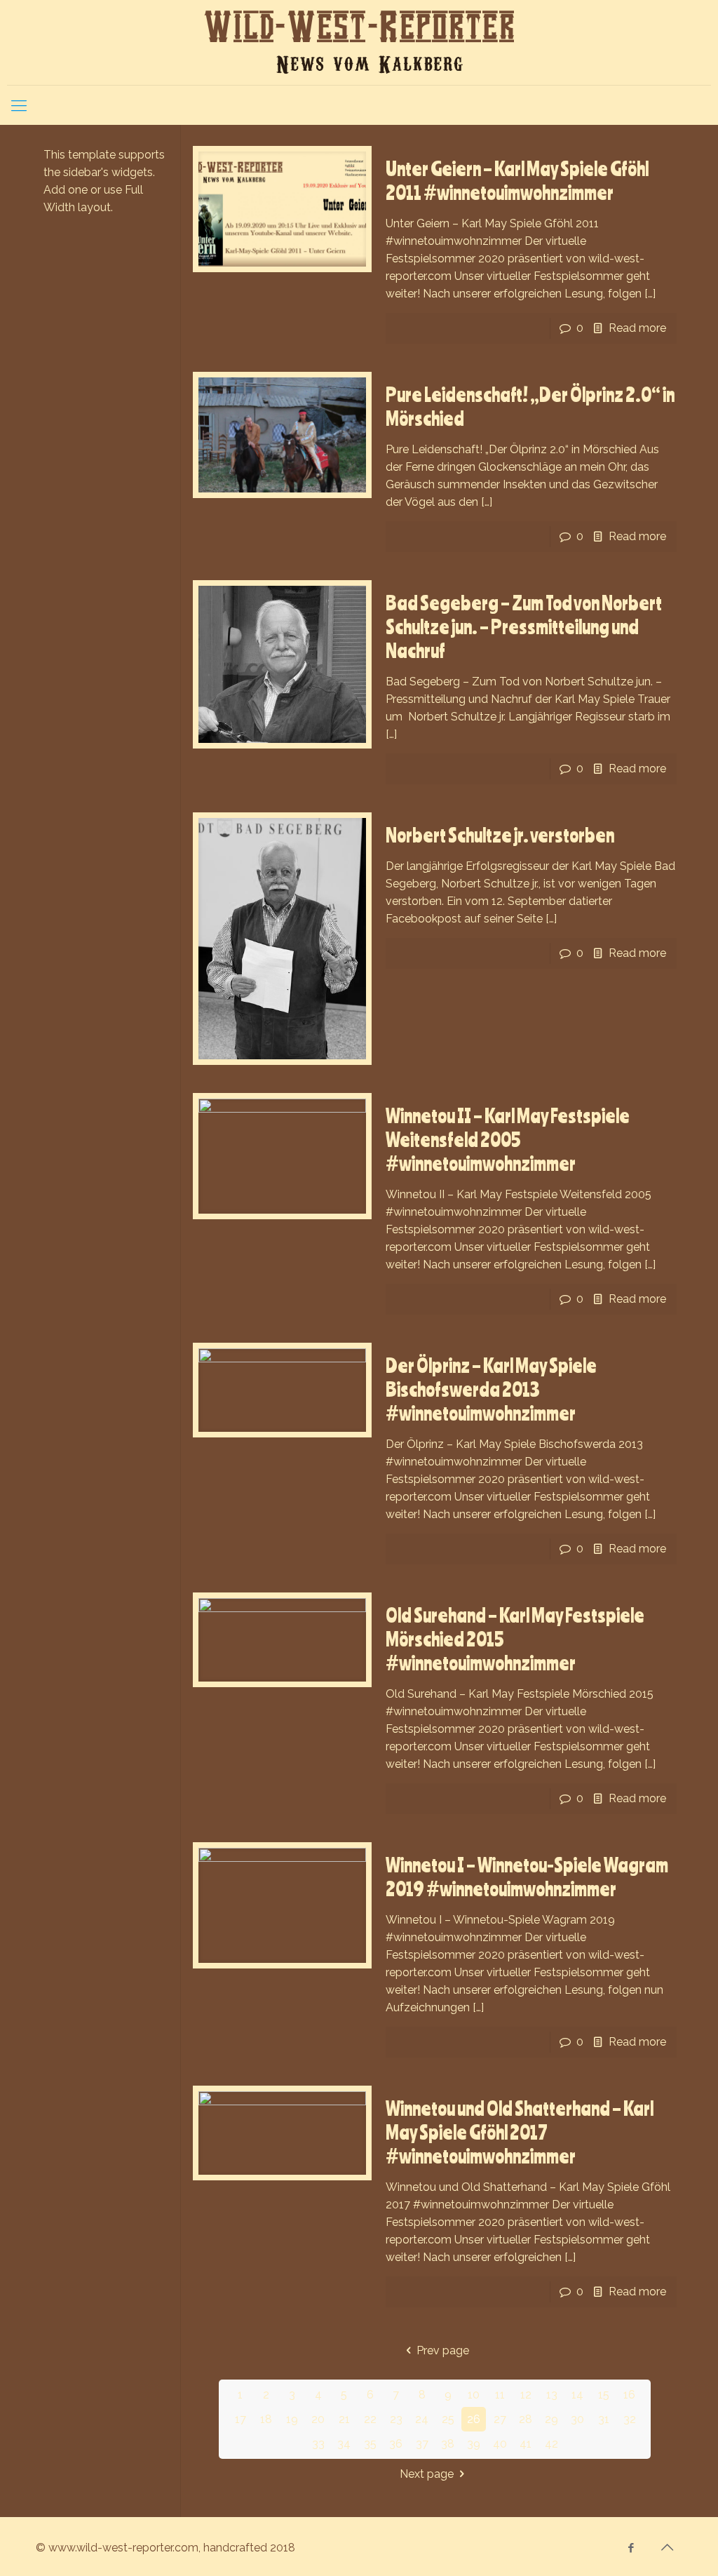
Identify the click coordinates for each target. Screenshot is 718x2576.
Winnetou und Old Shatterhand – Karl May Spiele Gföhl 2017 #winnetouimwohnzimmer (520, 2132)
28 (526, 2419)
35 (370, 2444)
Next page (427, 2474)
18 (266, 2419)
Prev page (442, 2350)
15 (604, 2395)
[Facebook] (631, 2548)
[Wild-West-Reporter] (359, 42)
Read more (637, 328)
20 (318, 2419)
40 (500, 2444)
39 (474, 2444)
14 (577, 2395)
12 (526, 2395)
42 (551, 2444)
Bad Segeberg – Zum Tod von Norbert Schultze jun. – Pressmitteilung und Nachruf (524, 626)
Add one (66, 190)
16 (629, 2395)
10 (474, 2395)
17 (241, 2419)
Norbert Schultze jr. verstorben (500, 835)
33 (318, 2444)
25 (448, 2419)
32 (630, 2419)
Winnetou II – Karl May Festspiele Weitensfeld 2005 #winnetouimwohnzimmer (508, 1139)
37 (422, 2444)
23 (396, 2419)
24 (422, 2419)
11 (500, 2395)
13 (552, 2395)
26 (474, 2419)
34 (344, 2444)
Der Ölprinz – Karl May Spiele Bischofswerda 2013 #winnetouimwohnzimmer (491, 1389)
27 (500, 2419)
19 (292, 2419)
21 (344, 2419)
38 (448, 2444)
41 (526, 2444)
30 (577, 2419)
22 (370, 2419)
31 (604, 2419)
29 (551, 2419)
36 (396, 2444)
